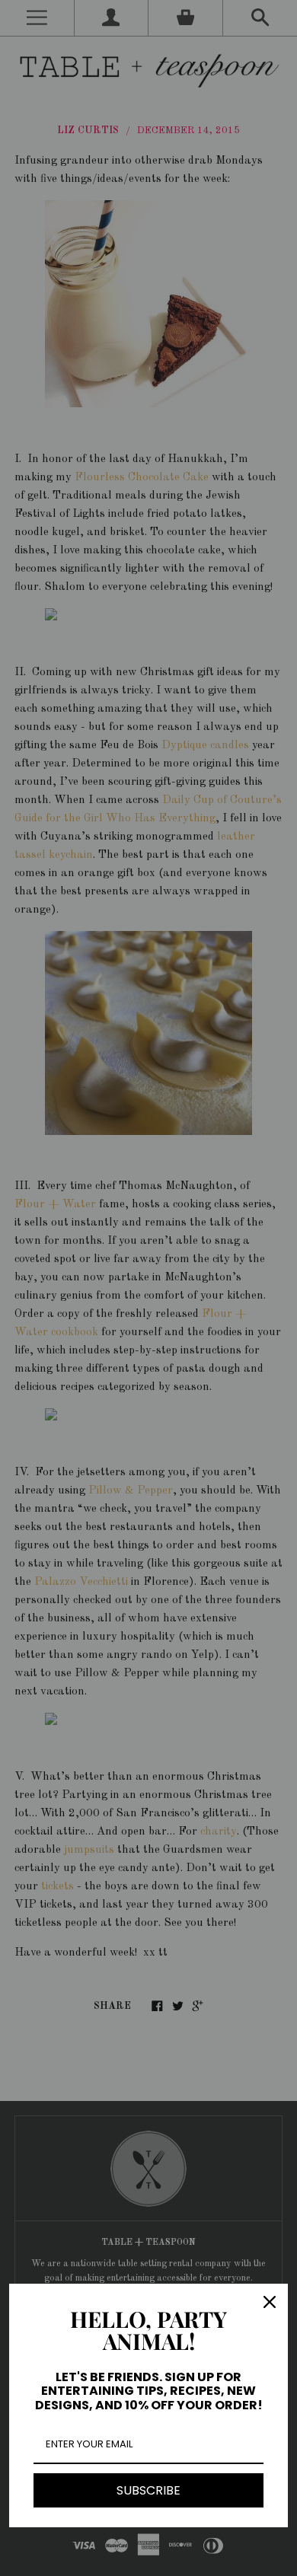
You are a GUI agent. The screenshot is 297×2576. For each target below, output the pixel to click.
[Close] (270, 2302)
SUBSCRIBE (148, 2490)
